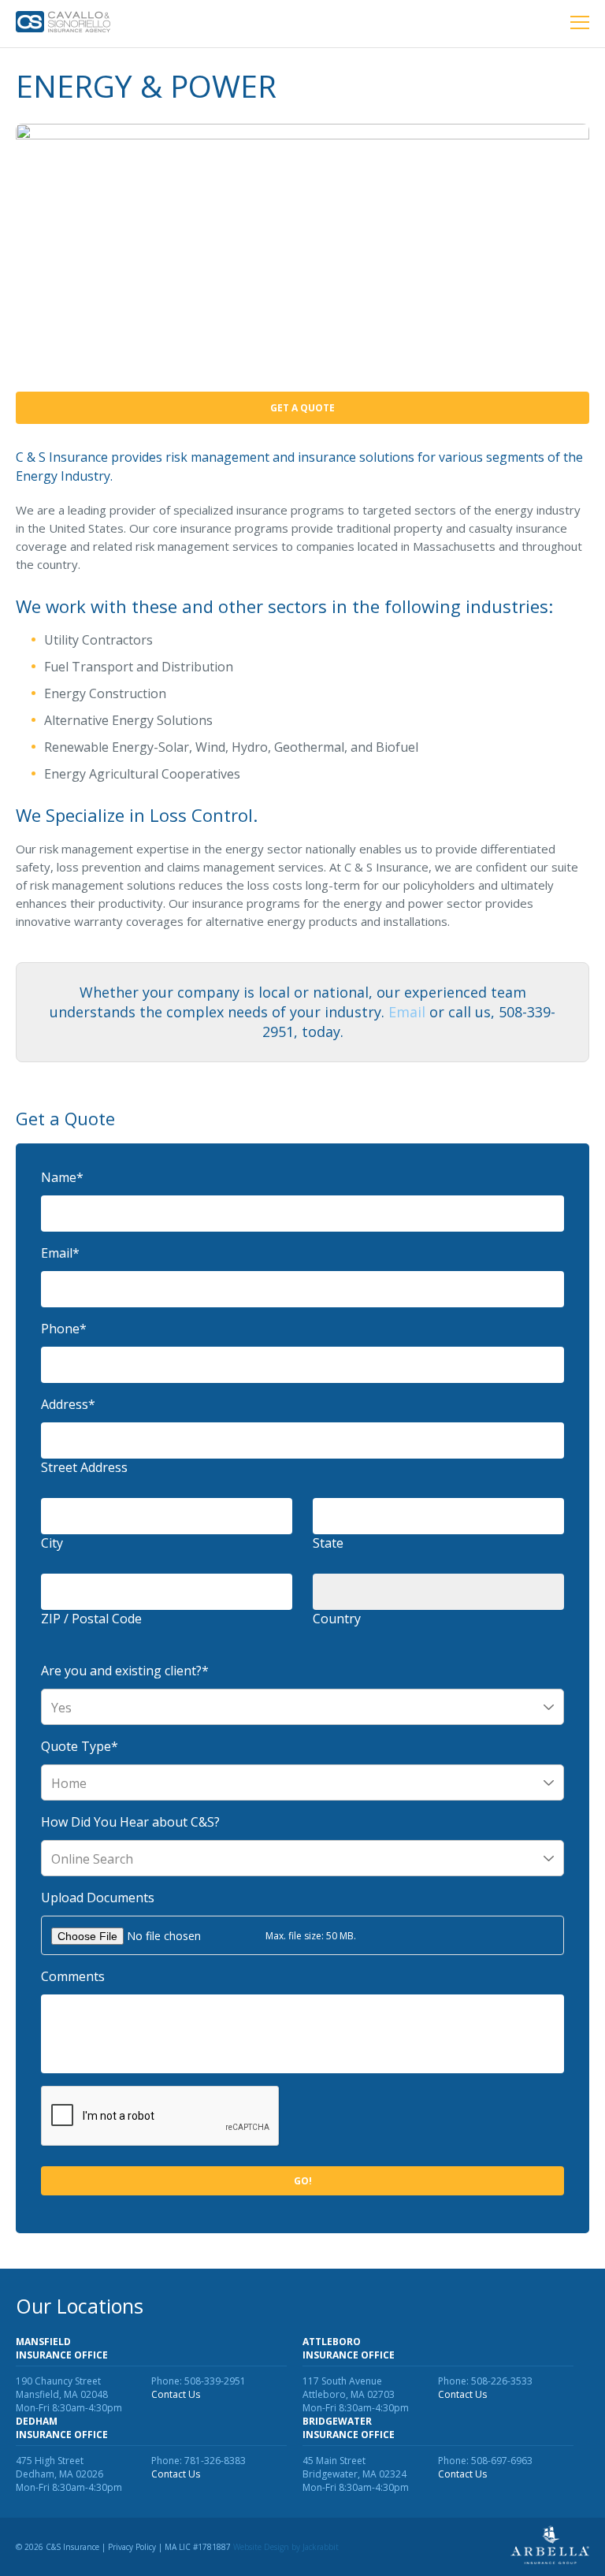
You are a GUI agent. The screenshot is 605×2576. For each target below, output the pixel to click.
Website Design (261, 2547)
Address (68, 1404)
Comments (73, 1976)
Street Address (84, 1467)
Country (337, 1619)
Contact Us (176, 2394)
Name (62, 1177)
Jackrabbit (321, 2547)
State (328, 1543)
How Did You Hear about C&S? (130, 1822)
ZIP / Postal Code (91, 1619)
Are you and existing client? (125, 1671)
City (52, 1543)
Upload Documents (98, 1898)
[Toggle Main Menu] (580, 24)
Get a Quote (302, 408)
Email (407, 1012)
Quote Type (80, 1746)
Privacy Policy (132, 2547)
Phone (64, 1329)
